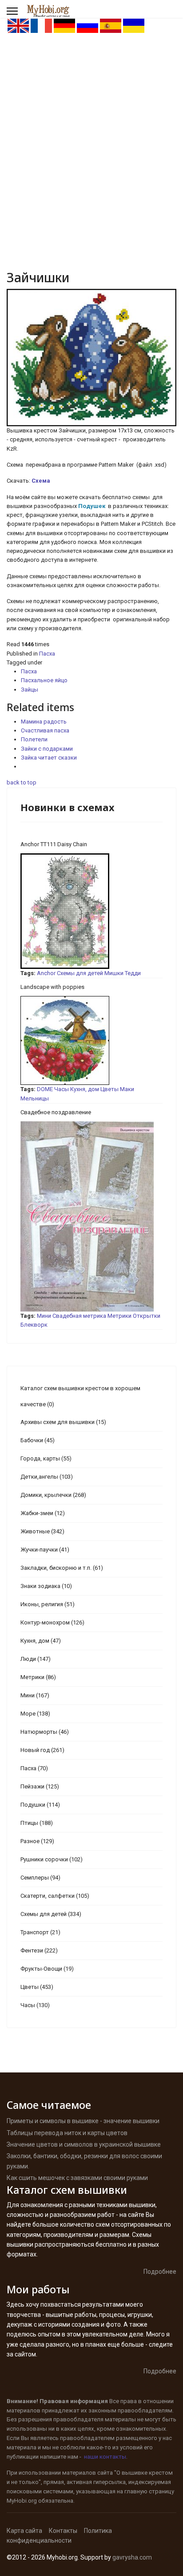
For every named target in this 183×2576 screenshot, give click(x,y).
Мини (44, 1316)
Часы (62, 1089)
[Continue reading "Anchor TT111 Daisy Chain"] (91, 911)
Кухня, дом (85, 1089)
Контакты (63, 2531)
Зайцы (30, 690)
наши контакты (105, 2457)
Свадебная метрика (79, 1316)
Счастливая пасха (45, 730)
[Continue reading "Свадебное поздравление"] (91, 1216)
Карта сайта (24, 2531)
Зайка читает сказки (49, 758)
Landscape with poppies (52, 987)
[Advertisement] (91, 130)
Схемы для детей (80, 973)
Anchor (46, 973)
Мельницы (35, 1098)
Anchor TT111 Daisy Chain (54, 844)
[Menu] (12, 11)
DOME (45, 1089)
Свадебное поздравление (56, 1112)
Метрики (119, 1316)
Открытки (147, 1316)
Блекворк (34, 1325)
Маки (127, 1089)
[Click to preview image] (91, 358)
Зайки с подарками (47, 749)
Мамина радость (44, 722)
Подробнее (160, 2272)
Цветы (109, 1089)
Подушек (92, 506)
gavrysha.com (132, 2557)
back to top (22, 782)
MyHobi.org (22, 2501)
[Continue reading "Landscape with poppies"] (91, 1040)
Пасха (47, 654)
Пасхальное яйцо (44, 680)
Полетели (34, 739)
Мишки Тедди (123, 973)
